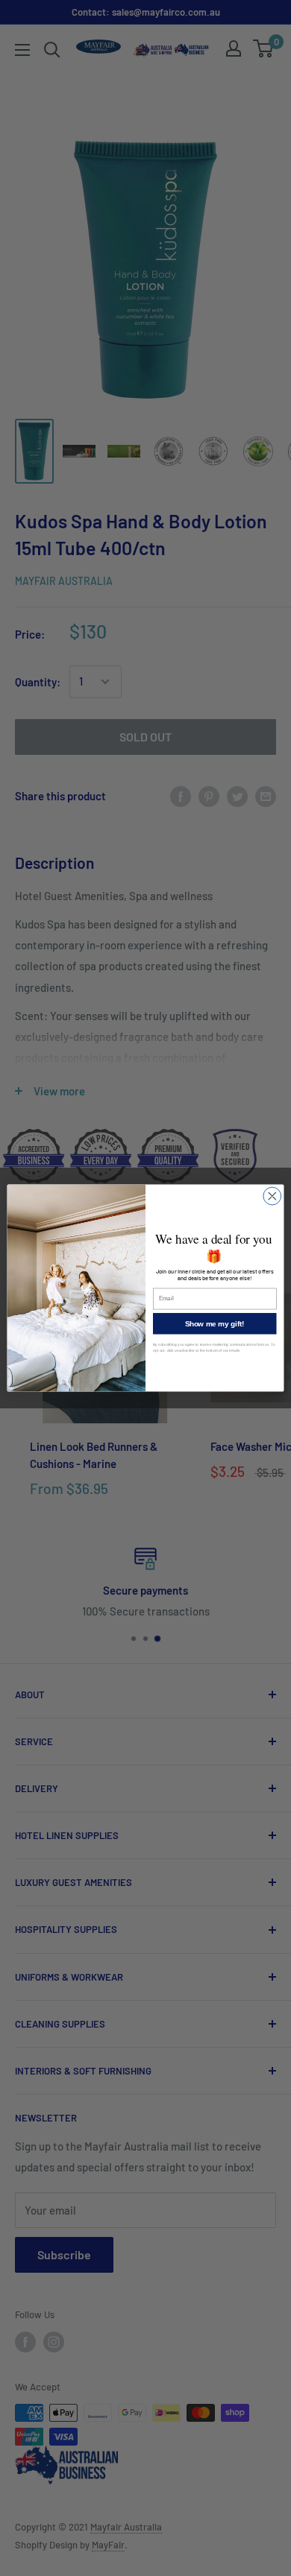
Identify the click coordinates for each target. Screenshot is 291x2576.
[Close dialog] (272, 1196)
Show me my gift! (215, 1323)
